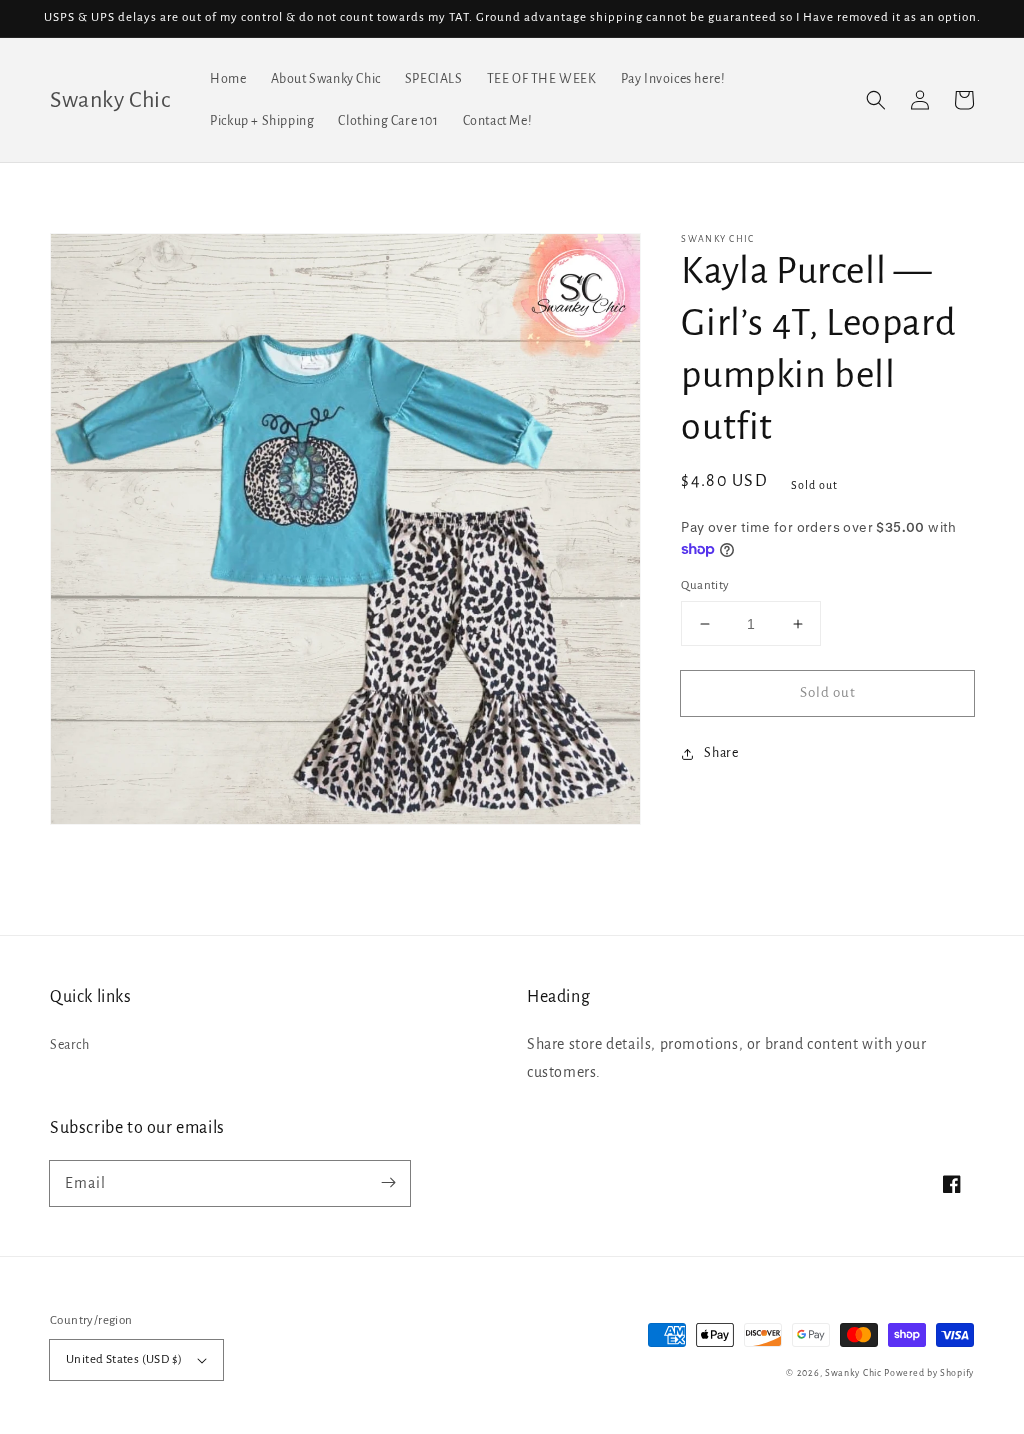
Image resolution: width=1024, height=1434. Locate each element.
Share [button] (721, 753)
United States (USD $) (124, 1359)
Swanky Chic (853, 1373)
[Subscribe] (388, 1183)
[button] (876, 100)
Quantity (705, 585)
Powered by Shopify (929, 1373)
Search (70, 1045)
